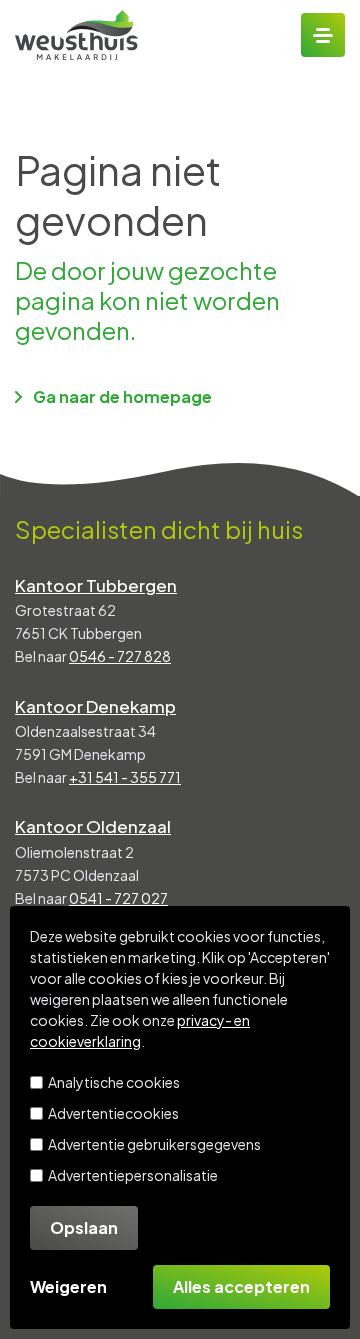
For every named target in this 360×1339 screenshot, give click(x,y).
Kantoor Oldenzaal (93, 826)
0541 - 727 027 (118, 898)
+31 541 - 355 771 (125, 777)
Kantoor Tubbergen (96, 585)
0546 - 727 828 (120, 656)
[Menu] (323, 35)
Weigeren (68, 1286)
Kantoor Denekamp (95, 706)
